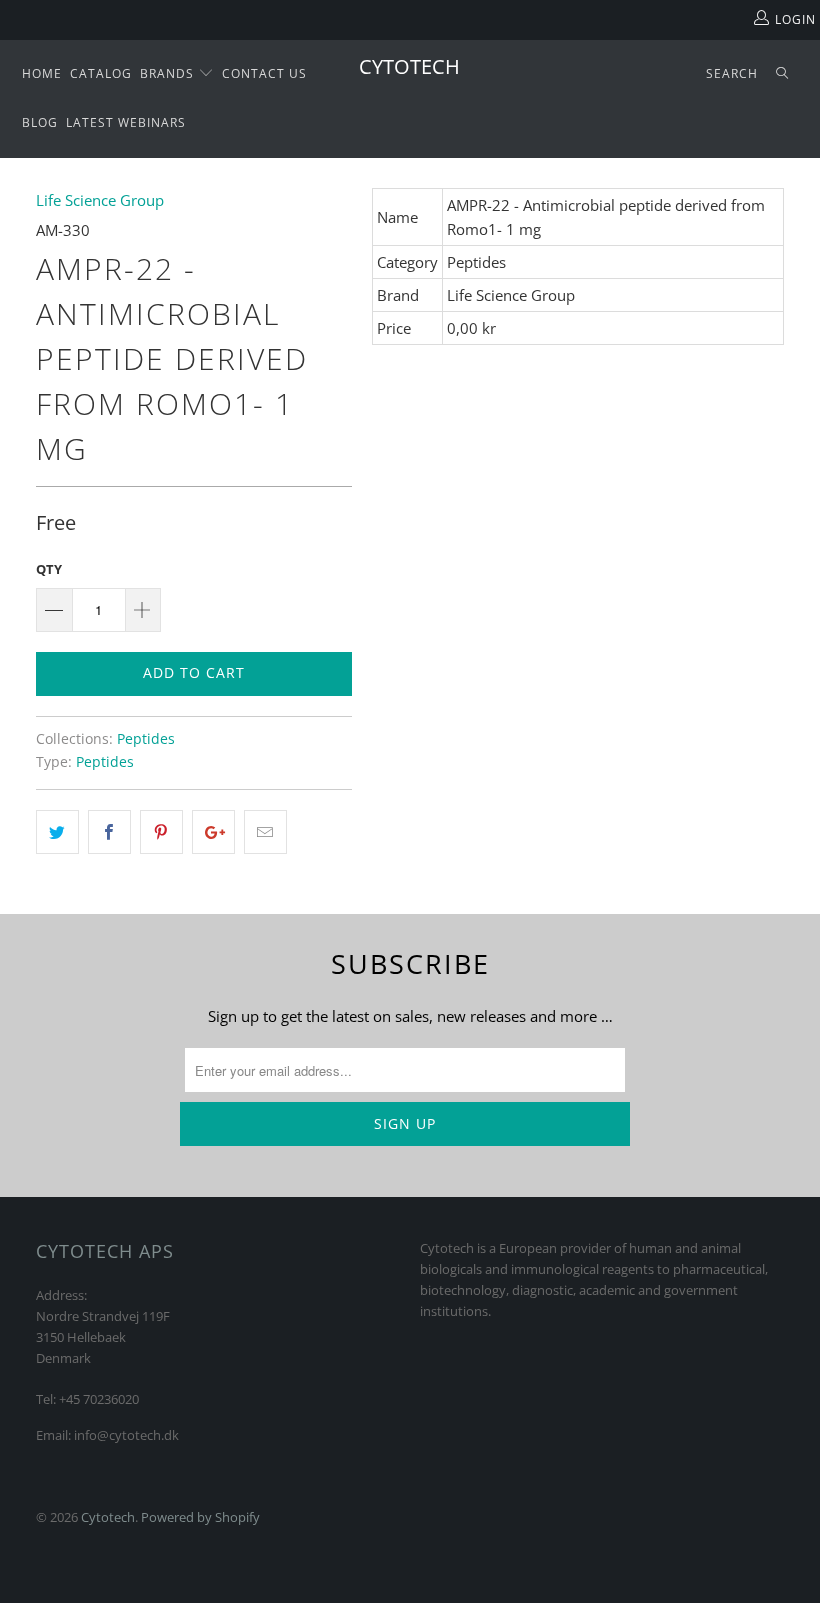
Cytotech (409, 66)
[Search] (782, 74)
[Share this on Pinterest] (161, 832)
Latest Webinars (126, 122)
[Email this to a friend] (265, 832)
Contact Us (264, 73)
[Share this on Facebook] (109, 832)
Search (732, 73)
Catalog (101, 73)
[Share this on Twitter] (57, 832)
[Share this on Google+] (213, 832)
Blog (40, 122)
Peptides (146, 739)
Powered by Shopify (200, 1517)
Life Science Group (100, 200)
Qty (49, 569)
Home (42, 73)
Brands (169, 73)
